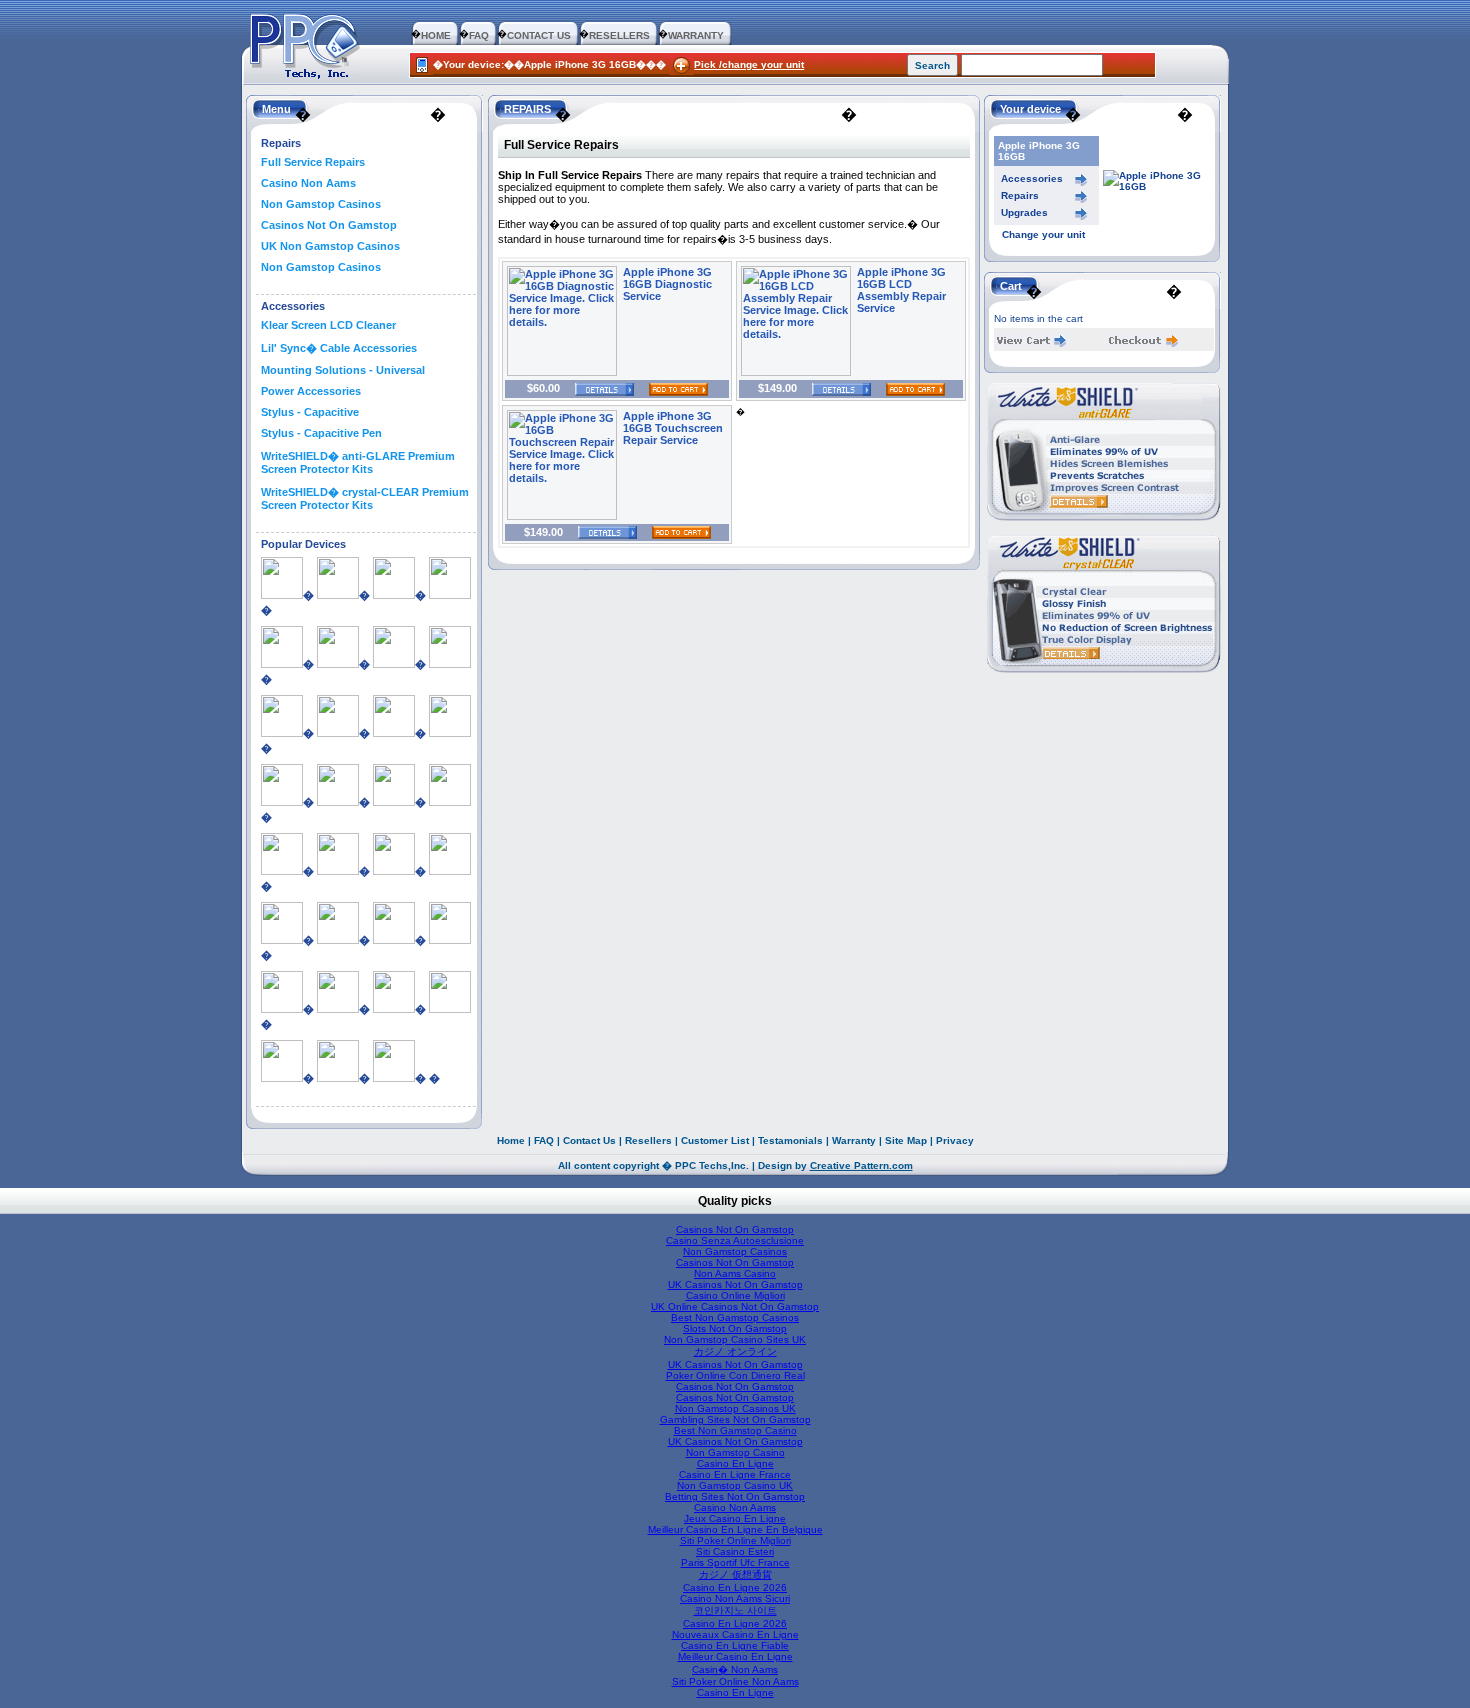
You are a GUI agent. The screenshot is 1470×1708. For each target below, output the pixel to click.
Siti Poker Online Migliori (735, 1540)
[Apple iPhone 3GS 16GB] (450, 595)
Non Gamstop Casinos (321, 204)
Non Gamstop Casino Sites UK (735, 1339)
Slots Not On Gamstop (735, 1328)
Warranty (854, 1140)
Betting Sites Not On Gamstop (735, 1496)
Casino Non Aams (308, 183)
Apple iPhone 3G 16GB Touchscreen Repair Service (673, 428)
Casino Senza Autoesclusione (735, 1240)
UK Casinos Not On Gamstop (735, 1284)
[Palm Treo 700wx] (394, 940)
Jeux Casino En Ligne (735, 1518)
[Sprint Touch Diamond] (450, 1009)
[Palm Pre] (338, 940)
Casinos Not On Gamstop (329, 225)
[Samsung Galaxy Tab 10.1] (338, 1009)
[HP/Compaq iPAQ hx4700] (394, 802)
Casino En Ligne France (735, 1474)
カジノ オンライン (735, 1351)
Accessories (1032, 178)
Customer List (715, 1140)
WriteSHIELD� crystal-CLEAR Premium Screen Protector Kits (365, 498)
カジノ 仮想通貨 (735, 1574)
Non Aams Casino (735, 1273)
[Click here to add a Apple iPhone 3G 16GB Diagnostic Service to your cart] (671, 388)
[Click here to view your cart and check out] (1032, 343)
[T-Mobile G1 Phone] (338, 1078)
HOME (436, 35)
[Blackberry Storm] (338, 733)
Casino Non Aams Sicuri (735, 1598)
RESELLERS (619, 35)
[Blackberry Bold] (450, 664)
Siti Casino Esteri (735, 1551)
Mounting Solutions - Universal (343, 370)
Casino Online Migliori (735, 1295)
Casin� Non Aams (735, 1669)
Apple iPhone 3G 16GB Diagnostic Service (667, 284)
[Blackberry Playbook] (282, 733)
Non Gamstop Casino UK (735, 1485)
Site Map (906, 1140)
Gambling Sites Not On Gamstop (735, 1419)
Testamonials (790, 1140)
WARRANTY (696, 35)
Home (511, 1140)
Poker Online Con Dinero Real (735, 1375)
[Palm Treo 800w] (450, 940)
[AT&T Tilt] (394, 664)
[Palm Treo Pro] (282, 1009)
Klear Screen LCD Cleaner (328, 325)
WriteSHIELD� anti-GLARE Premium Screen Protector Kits (358, 462)
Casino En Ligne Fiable (735, 1645)
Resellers (648, 1140)
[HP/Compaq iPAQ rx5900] (450, 802)
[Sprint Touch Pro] (282, 1078)
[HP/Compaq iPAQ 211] (282, 802)
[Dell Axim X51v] (450, 733)
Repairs (1020, 195)
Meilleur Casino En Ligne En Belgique (735, 1529)
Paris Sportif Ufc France (735, 1562)
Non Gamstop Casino (735, 1452)
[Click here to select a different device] (1158, 186)
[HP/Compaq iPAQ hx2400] (338, 802)
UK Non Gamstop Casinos (330, 246)
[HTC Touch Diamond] (282, 871)
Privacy (955, 1140)
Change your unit (1043, 234)
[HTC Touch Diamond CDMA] (338, 871)
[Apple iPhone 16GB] (338, 595)
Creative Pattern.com (861, 1165)
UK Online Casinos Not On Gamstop (735, 1306)
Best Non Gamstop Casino (735, 1430)
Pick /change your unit (749, 64)
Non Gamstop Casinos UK (735, 1408)
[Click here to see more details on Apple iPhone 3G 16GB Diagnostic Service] (562, 372)
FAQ (479, 35)
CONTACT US (539, 35)
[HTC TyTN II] (450, 871)
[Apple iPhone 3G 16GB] (394, 595)
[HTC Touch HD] (394, 871)
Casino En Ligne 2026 (735, 1587)
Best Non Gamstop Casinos (735, 1317)
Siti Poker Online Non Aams (735, 1681)
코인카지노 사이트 (735, 1610)
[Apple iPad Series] (282, 595)
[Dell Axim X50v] (394, 733)
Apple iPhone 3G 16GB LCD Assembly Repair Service (901, 290)
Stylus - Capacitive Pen (321, 433)
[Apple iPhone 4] (282, 664)
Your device (1030, 109)
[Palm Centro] (282, 940)
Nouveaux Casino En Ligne (735, 1634)
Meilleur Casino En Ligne (735, 1656)
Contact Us (589, 1140)
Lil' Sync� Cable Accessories (339, 348)
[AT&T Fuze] (338, 664)
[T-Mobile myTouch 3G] (394, 1078)
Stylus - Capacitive (310, 412)
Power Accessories (311, 391)
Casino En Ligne (735, 1463)
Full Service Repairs (313, 162)
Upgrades (1024, 212)
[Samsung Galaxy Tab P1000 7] (394, 1009)
